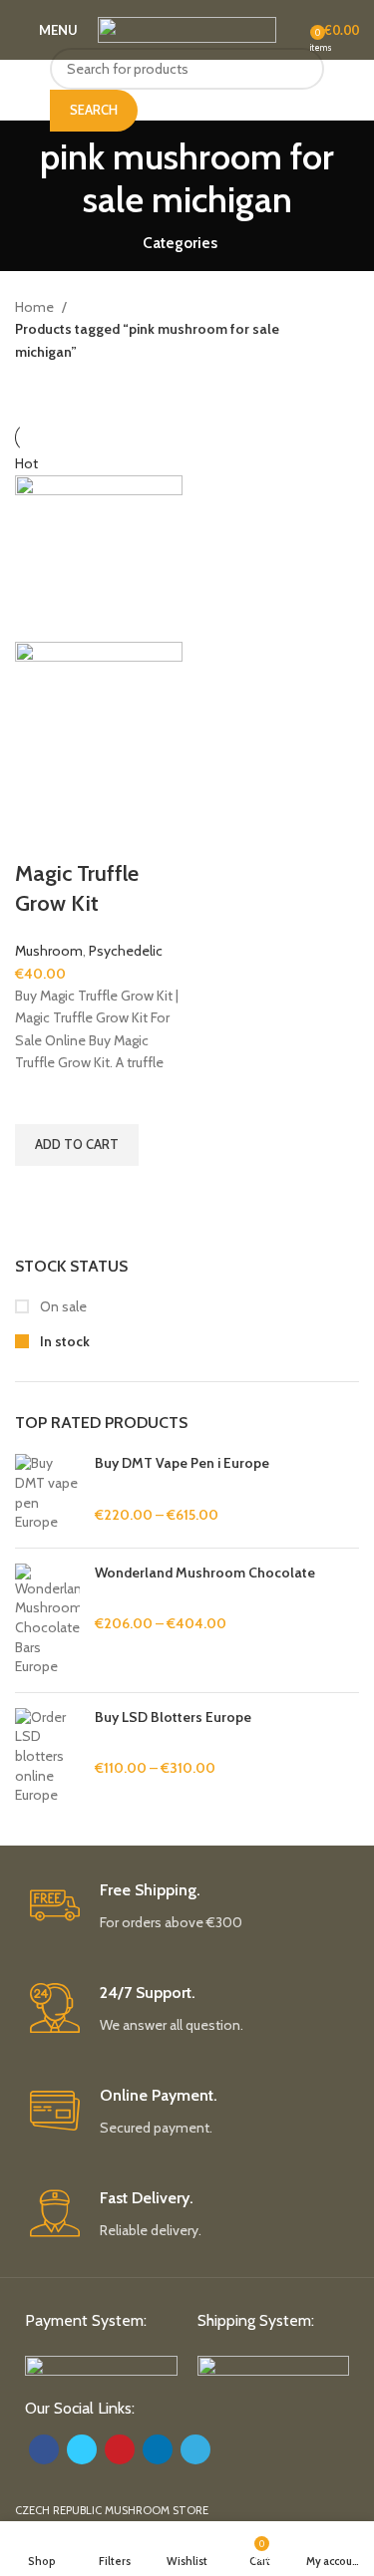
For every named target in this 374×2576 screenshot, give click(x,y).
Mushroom (49, 951)
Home (36, 307)
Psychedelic (126, 951)
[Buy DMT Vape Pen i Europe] (47, 1493)
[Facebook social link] (44, 2449)
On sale (62, 1306)
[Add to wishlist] (40, 1099)
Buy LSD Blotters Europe (173, 1717)
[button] (77, 1145)
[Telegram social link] (195, 2449)
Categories (180, 243)
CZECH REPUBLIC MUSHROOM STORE (112, 2510)
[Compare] (40, 834)
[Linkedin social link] (158, 2449)
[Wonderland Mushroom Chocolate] (47, 1620)
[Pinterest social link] (120, 2449)
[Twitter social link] (82, 2449)
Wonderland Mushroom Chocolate (205, 1573)
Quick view (40, 1191)
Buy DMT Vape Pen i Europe (182, 1463)
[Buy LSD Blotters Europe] (47, 1757)
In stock (63, 1341)
